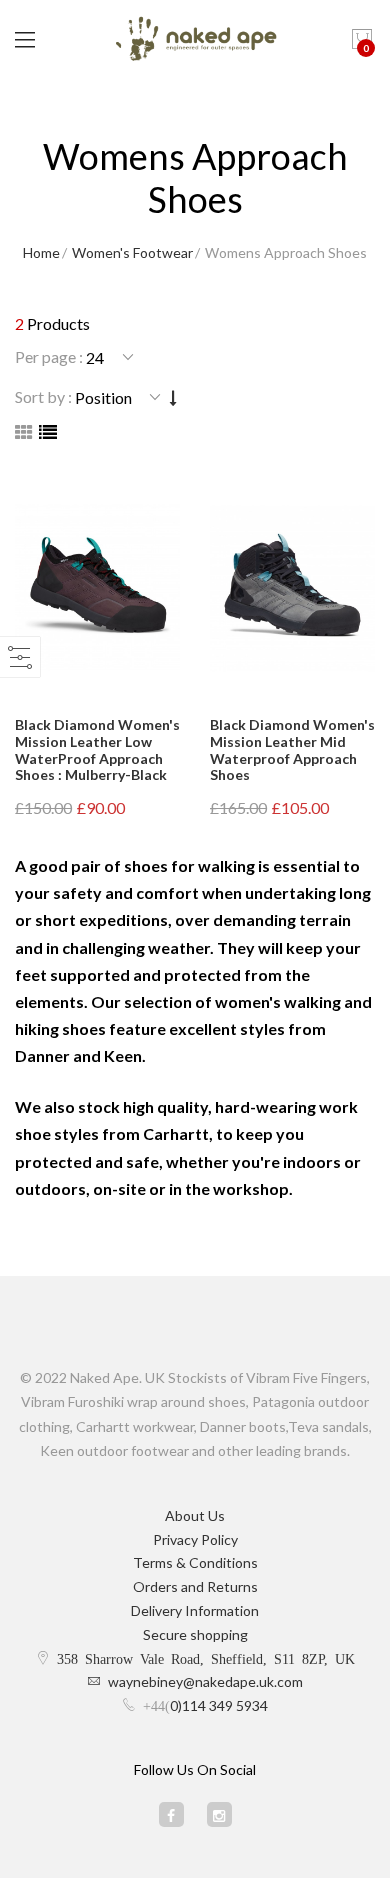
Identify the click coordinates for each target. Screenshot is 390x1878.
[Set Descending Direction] (173, 397)
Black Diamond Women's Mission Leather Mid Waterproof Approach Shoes (292, 749)
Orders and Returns (195, 1586)
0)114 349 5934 (219, 1705)
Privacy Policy (195, 1539)
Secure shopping (195, 1634)
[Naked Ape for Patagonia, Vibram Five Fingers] (195, 40)
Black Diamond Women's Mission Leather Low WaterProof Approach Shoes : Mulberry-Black (97, 749)
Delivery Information (195, 1610)
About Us (195, 1515)
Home (41, 252)
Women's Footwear (132, 252)
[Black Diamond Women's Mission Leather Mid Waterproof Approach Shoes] (292, 588)
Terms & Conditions (195, 1562)
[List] (48, 432)
